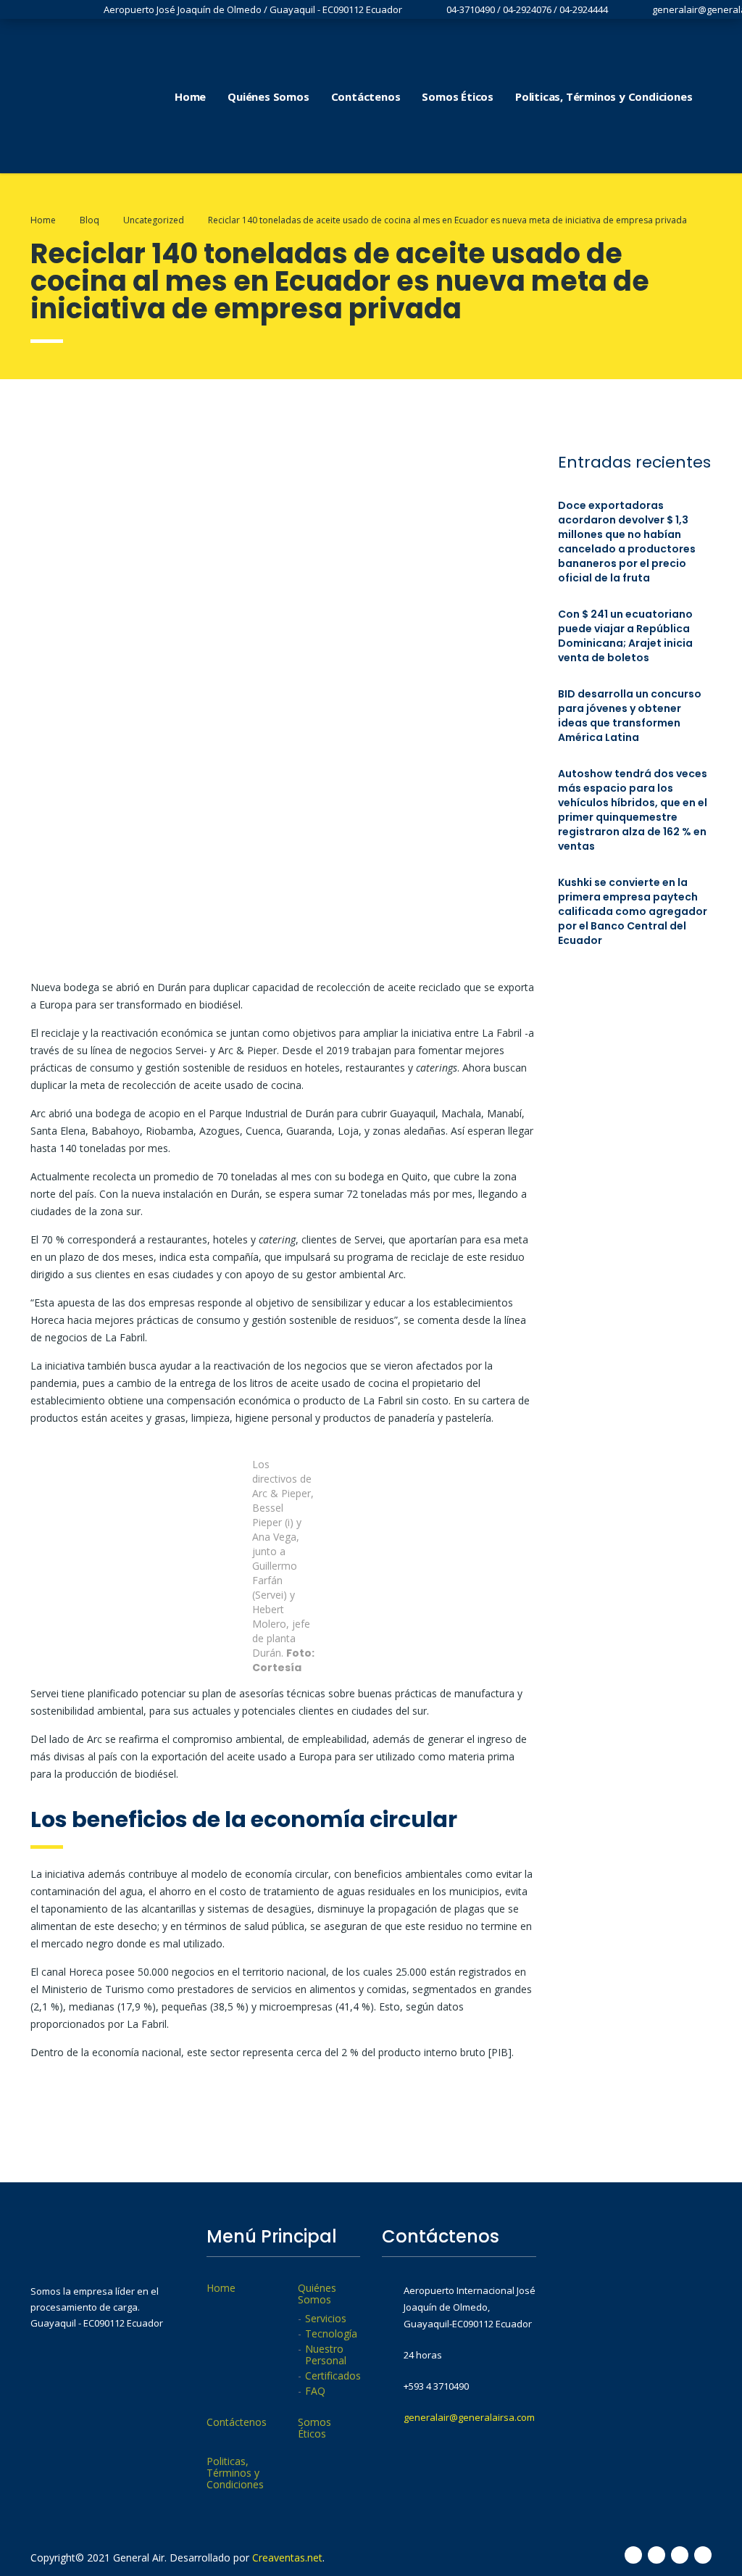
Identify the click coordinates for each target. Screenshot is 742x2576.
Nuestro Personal (326, 2355)
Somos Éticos (458, 96)
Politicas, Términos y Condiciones (604, 96)
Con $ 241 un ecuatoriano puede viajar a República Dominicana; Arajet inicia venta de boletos (625, 636)
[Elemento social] (718, 96)
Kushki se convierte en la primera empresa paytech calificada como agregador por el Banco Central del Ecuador (633, 911)
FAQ (315, 2391)
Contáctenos (366, 96)
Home (190, 96)
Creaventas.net (287, 2558)
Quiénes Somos (268, 96)
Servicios (326, 2319)
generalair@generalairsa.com (469, 2417)
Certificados (333, 2376)
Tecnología (331, 2334)
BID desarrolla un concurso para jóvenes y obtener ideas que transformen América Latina (630, 716)
